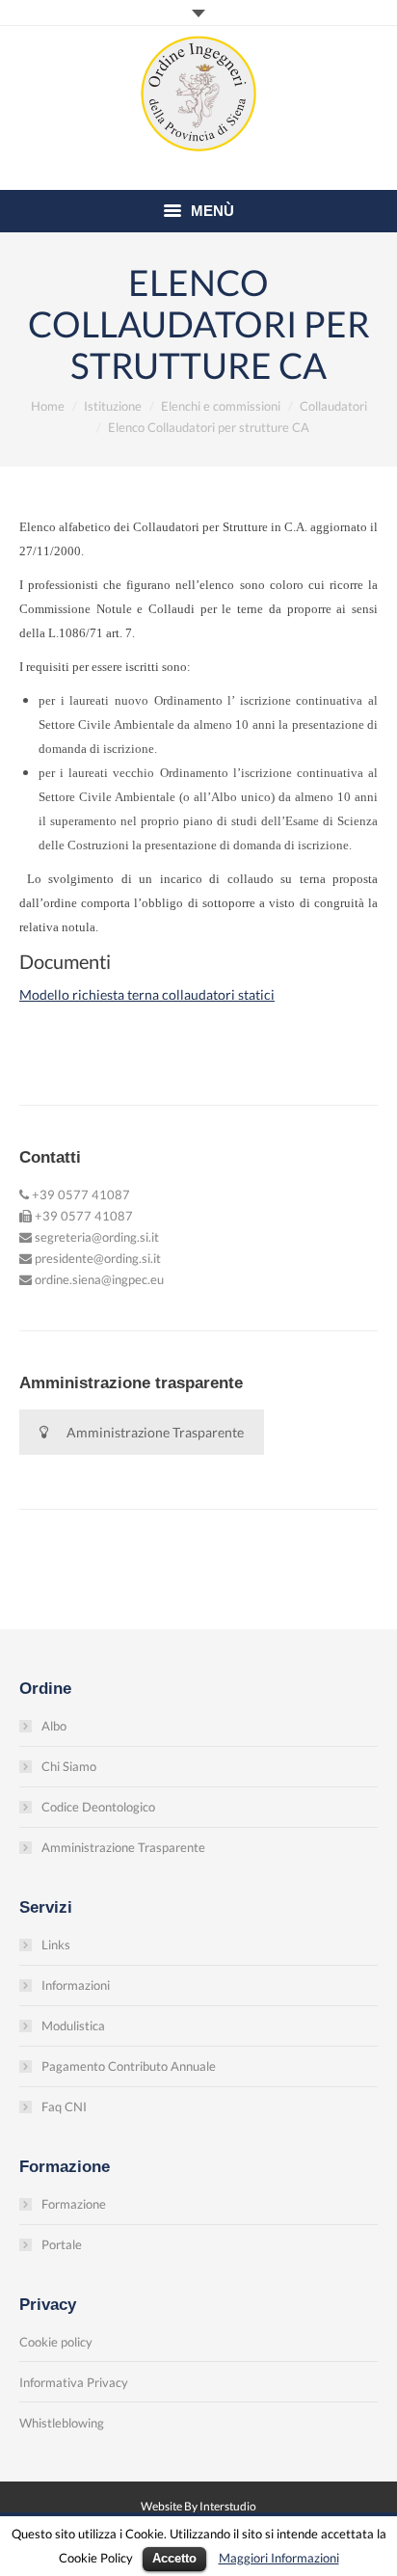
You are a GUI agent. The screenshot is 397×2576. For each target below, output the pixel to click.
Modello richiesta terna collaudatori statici (147, 994)
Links (56, 1945)
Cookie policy (56, 2342)
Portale (62, 2244)
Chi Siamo (69, 1766)
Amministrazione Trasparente (155, 1432)
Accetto (174, 2558)
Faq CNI (64, 2106)
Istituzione (113, 406)
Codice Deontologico (98, 1807)
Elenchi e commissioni (221, 406)
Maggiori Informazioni (279, 2558)
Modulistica (73, 2026)
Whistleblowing (62, 2423)
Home (48, 406)
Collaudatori (333, 406)
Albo (54, 1726)
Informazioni (76, 1985)
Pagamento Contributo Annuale (129, 2066)
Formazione (74, 2204)
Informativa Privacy (74, 2382)
